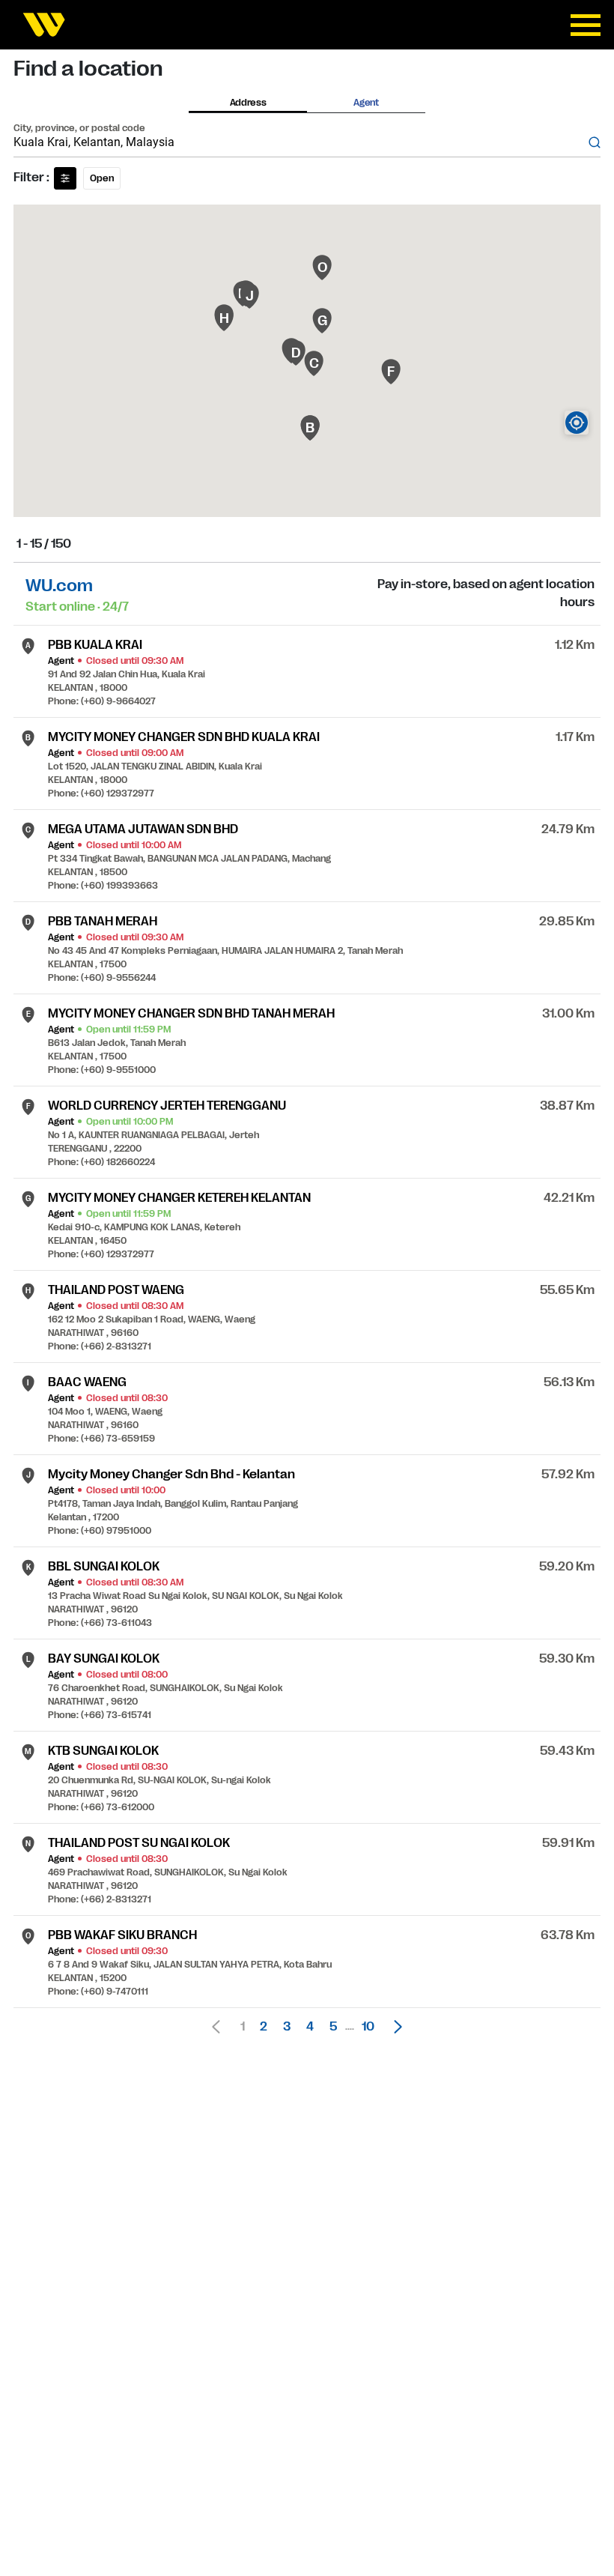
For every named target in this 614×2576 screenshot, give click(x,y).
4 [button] (310, 2027)
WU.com (59, 586)
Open (102, 178)
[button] (394, 2027)
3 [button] (287, 2027)
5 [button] (333, 2027)
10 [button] (368, 2027)
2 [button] (264, 2027)
